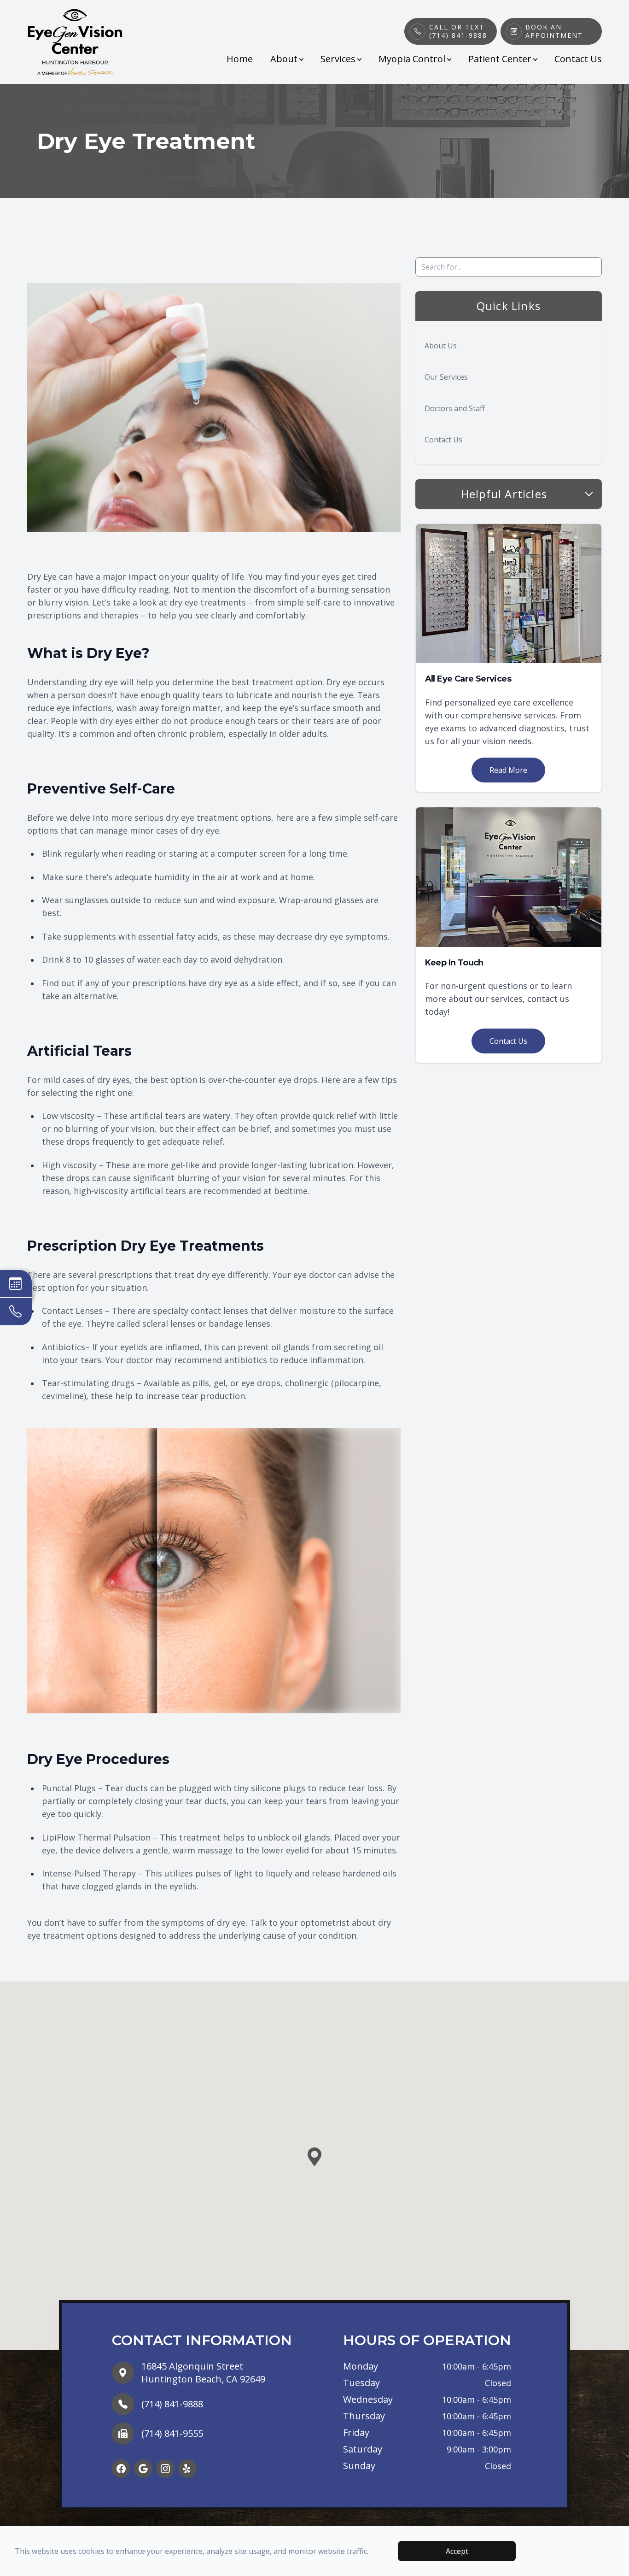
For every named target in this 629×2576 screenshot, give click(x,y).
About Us (441, 346)
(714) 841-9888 (172, 2404)
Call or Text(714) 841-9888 (458, 31)
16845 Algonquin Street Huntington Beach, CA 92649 (203, 2373)
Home (240, 59)
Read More (508, 770)
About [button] (284, 59)
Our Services (446, 377)
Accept (457, 2551)
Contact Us (578, 59)
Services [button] (338, 59)
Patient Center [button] (500, 59)
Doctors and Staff (455, 408)
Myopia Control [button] (412, 59)
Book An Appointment (554, 31)
